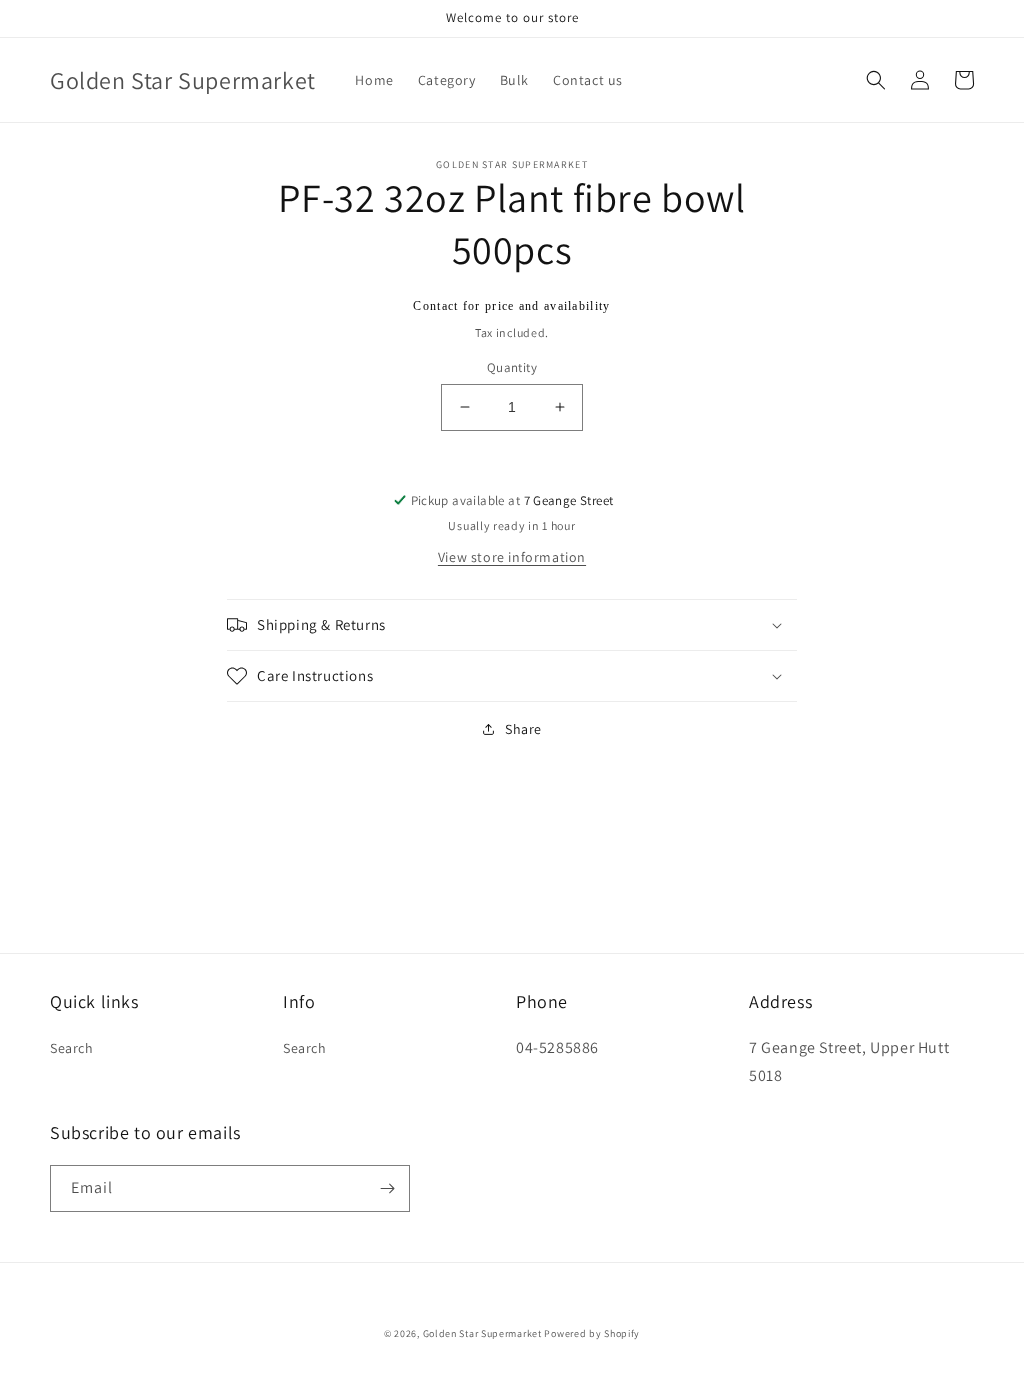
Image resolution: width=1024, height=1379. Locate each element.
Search (72, 1048)
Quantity (512, 367)
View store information (512, 557)
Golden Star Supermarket (482, 1333)
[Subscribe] (387, 1188)
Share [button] (523, 729)
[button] (876, 80)
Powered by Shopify (592, 1333)
